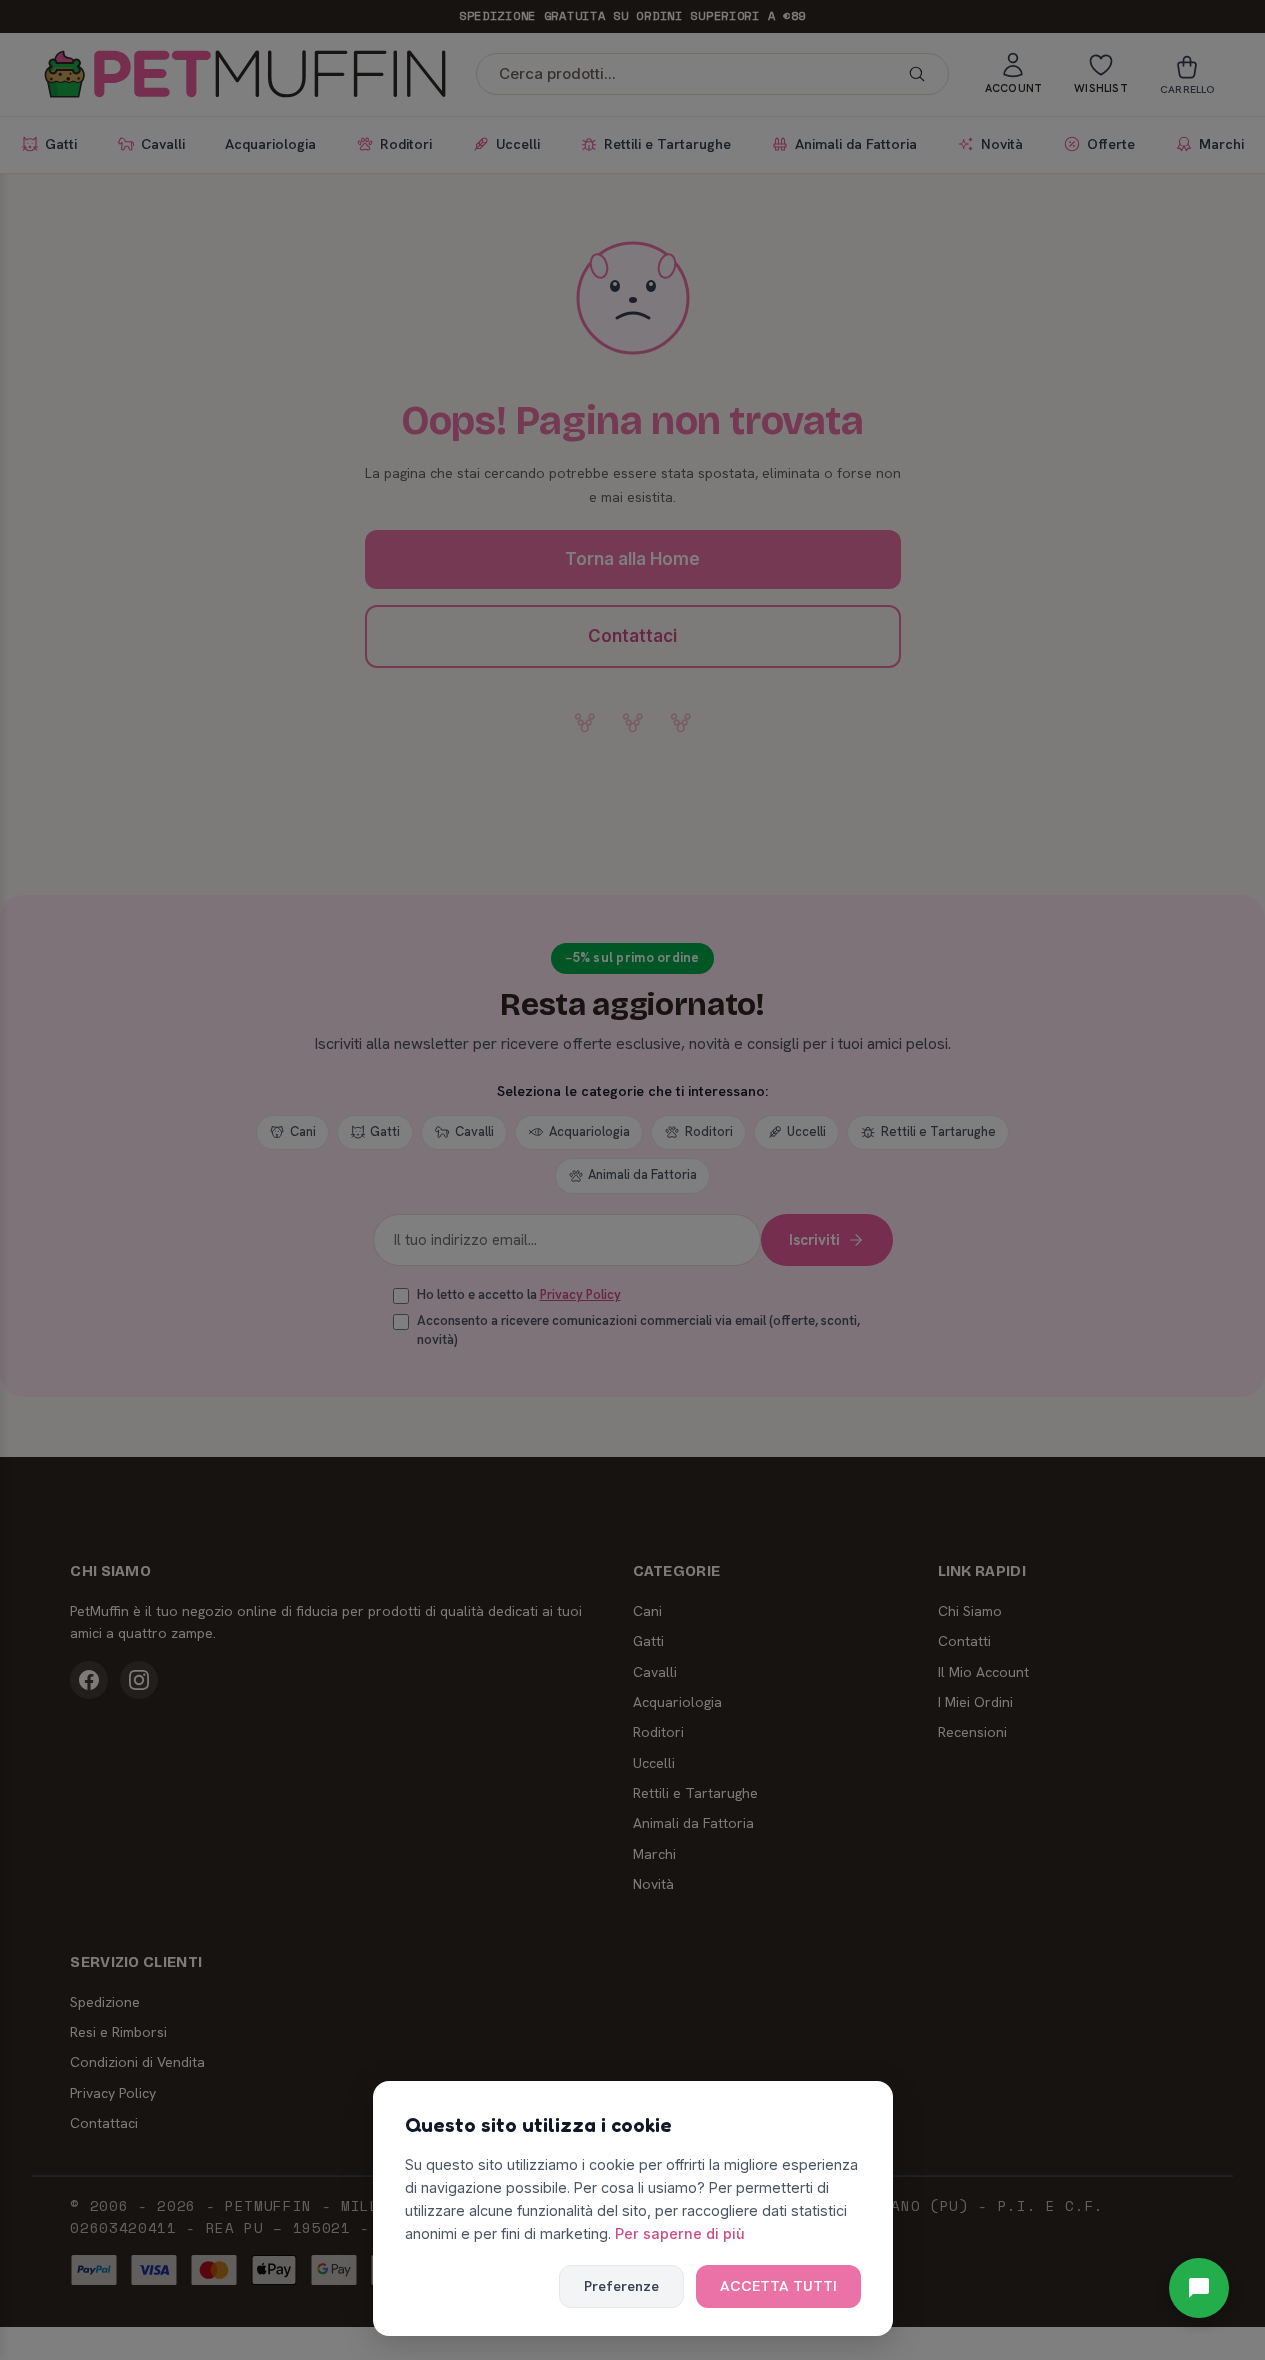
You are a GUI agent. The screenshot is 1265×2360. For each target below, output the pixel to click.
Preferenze (621, 2286)
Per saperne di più (680, 2233)
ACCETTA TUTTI (778, 2286)
